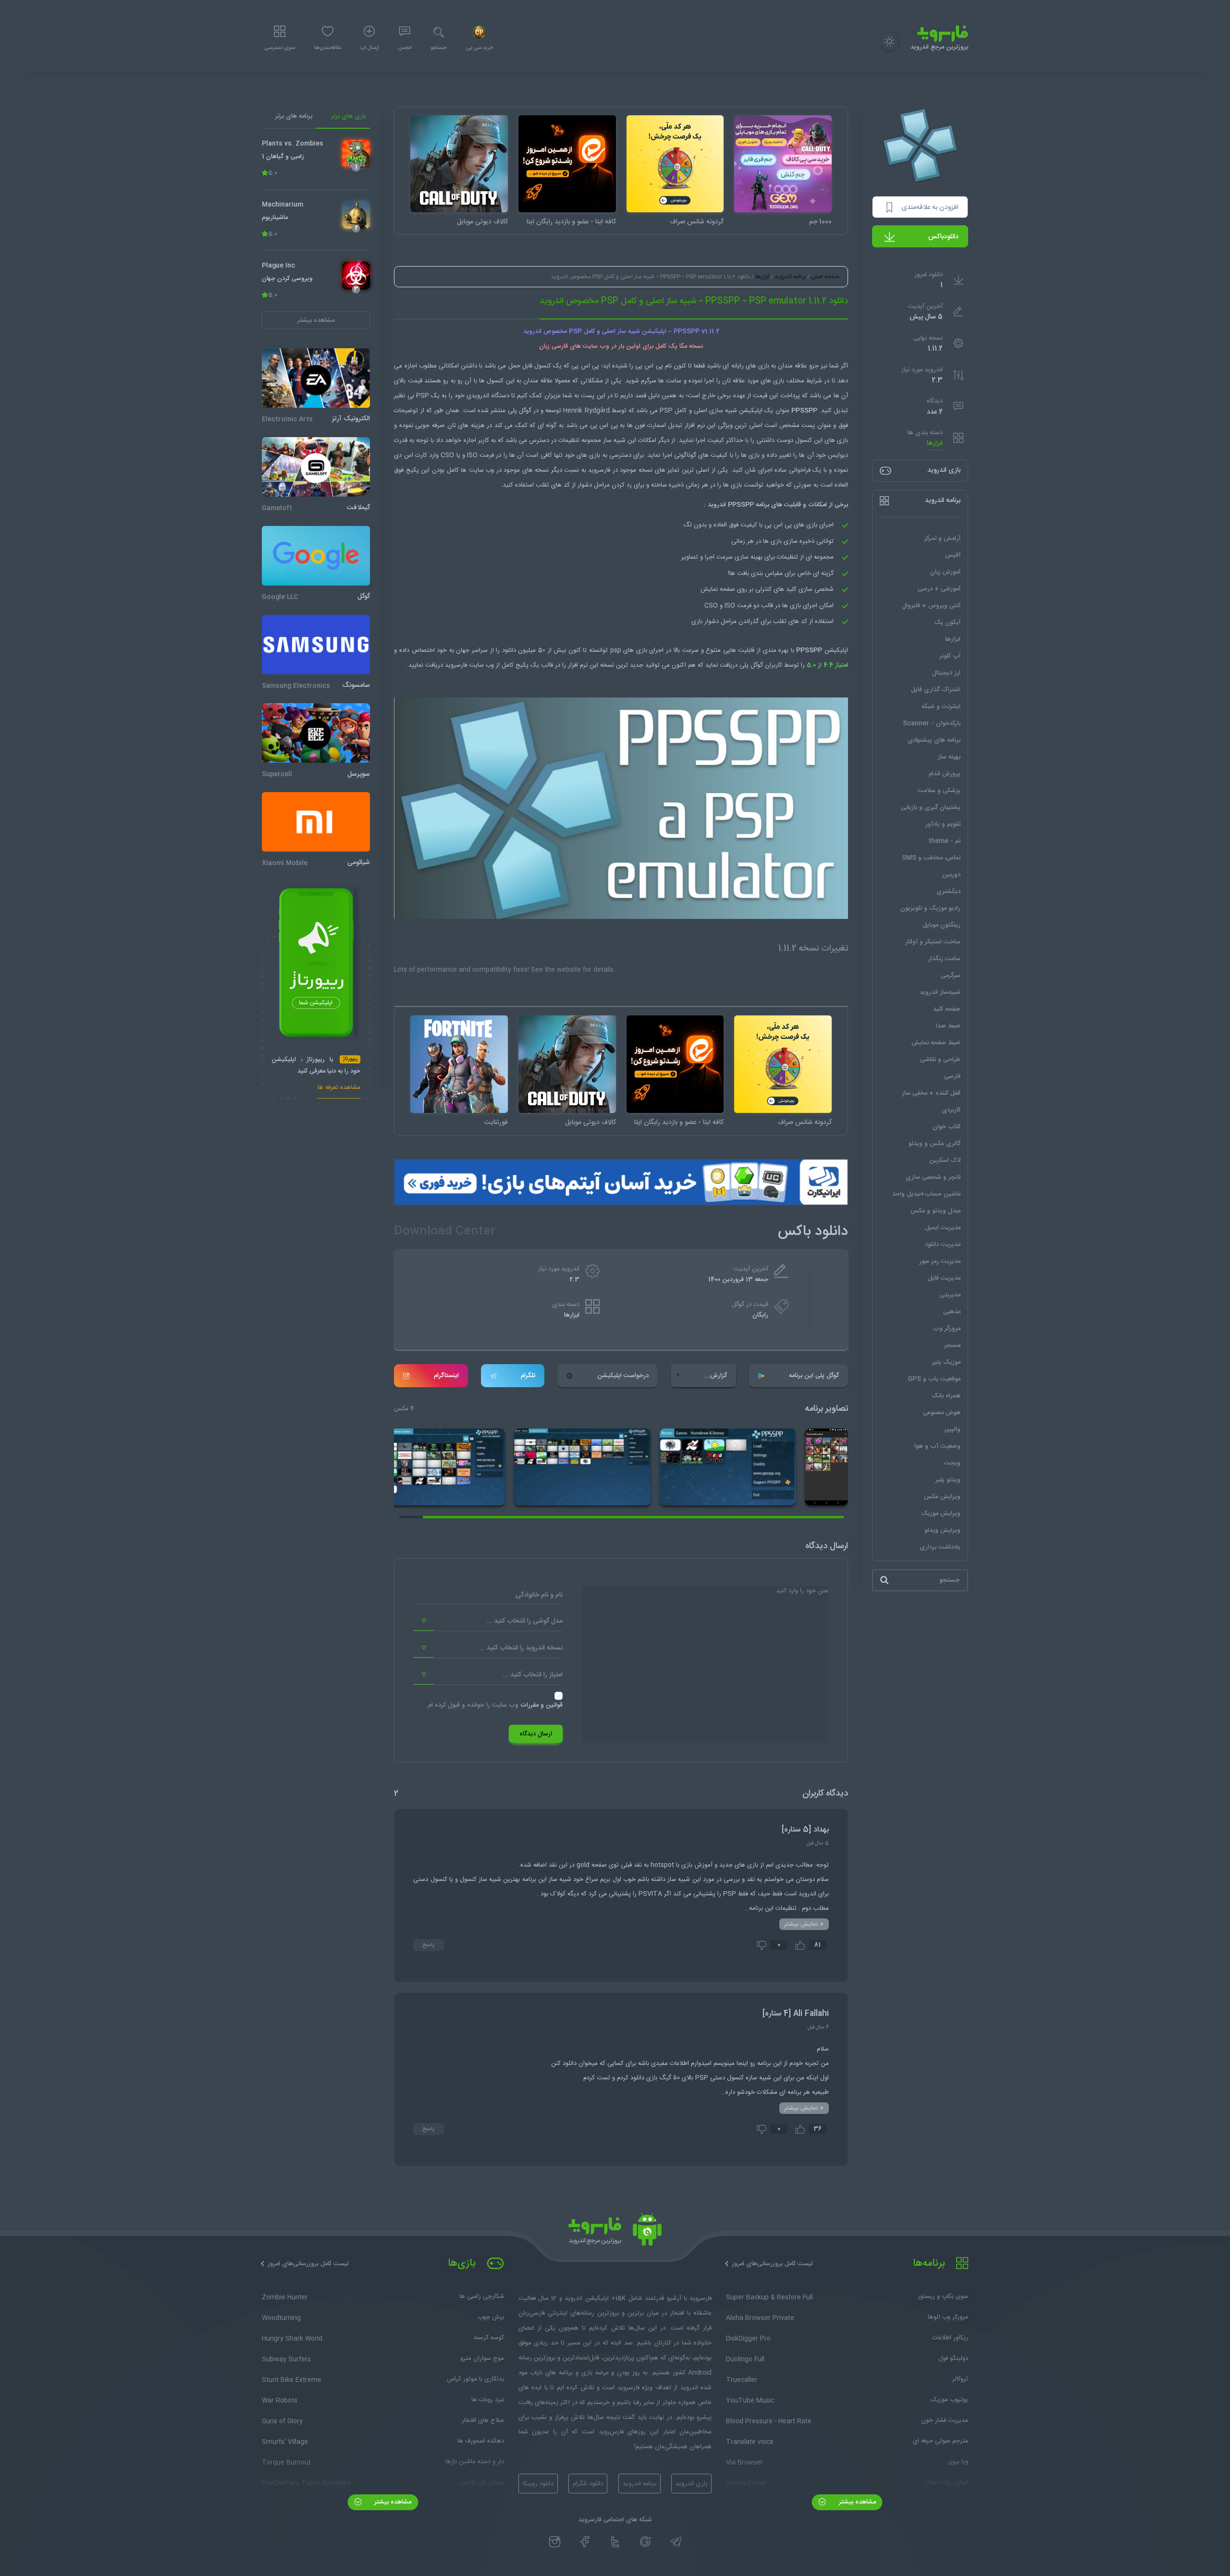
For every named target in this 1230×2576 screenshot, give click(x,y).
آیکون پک (947, 623)
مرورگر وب (947, 1329)
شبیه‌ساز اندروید (940, 992)
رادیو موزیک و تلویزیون (930, 908)
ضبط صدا (948, 1026)
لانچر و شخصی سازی (933, 1177)
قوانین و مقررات (541, 1705)
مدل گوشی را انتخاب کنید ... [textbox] (524, 1621)
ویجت (952, 1463)
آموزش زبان (945, 572)
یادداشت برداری (940, 1547)
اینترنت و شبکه (941, 707)
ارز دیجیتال (946, 673)
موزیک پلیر (946, 1362)
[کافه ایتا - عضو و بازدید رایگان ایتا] (567, 164)
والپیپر (952, 1429)
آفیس (953, 555)
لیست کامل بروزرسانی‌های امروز (772, 2264)
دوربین (951, 875)
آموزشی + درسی (939, 589)
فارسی (952, 1076)
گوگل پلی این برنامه (814, 1376)
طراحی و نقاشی (940, 1060)
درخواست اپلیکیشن (623, 1376)
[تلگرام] (676, 2542)
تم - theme (944, 841)
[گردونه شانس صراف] (675, 164)
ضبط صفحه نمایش (936, 1043)
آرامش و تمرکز (942, 538)
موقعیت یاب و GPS (934, 1379)
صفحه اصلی (825, 277)
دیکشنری (948, 891)
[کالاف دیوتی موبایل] (459, 164)
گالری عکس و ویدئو (935, 1144)
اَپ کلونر (950, 656)
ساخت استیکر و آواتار (933, 942)
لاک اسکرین (945, 1160)
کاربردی (951, 1110)
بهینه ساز (949, 757)
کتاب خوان (947, 1127)
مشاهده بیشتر (856, 2502)
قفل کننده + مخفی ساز (931, 1093)
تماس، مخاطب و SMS (931, 858)
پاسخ (429, 1945)
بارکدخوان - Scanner (932, 723)
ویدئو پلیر (948, 1480)
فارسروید (456, 665)
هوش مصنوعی (942, 1413)
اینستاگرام (446, 1376)
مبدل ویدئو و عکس (935, 1211)
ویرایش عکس (942, 1497)
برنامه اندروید (790, 277)
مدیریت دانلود (943, 1245)
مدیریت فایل (944, 1278)
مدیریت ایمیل (943, 1228)
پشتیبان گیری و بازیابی (931, 807)
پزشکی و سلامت (939, 791)
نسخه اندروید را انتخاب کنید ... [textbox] (521, 1648)
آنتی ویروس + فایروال (931, 606)
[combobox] (488, 1621)
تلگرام (528, 1376)
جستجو (438, 48)
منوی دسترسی (280, 48)
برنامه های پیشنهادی (934, 740)
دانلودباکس (943, 237)
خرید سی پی (479, 48)
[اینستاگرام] (555, 2542)
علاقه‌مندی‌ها (328, 48)
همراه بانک (946, 1396)
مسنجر (952, 1345)
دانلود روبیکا (538, 2484)
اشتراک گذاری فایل (936, 690)
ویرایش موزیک (941, 1514)
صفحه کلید (947, 1009)
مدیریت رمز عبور (940, 1261)
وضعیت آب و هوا (937, 1446)
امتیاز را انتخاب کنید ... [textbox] (533, 1675)
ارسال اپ (369, 48)
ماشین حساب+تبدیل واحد (926, 1194)
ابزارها (935, 444)
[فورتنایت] (459, 1064)
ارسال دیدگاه (536, 1734)
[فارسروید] (615, 2232)
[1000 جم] (783, 164)
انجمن (405, 48)
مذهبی (952, 1312)
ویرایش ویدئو (942, 1530)
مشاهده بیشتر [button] (316, 320)
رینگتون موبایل (941, 925)
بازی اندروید (691, 2484)
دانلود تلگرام (588, 2484)
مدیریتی (950, 1295)
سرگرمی (951, 976)
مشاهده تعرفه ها (339, 1089)
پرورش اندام (945, 774)
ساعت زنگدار (944, 959)
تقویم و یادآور (943, 824)
